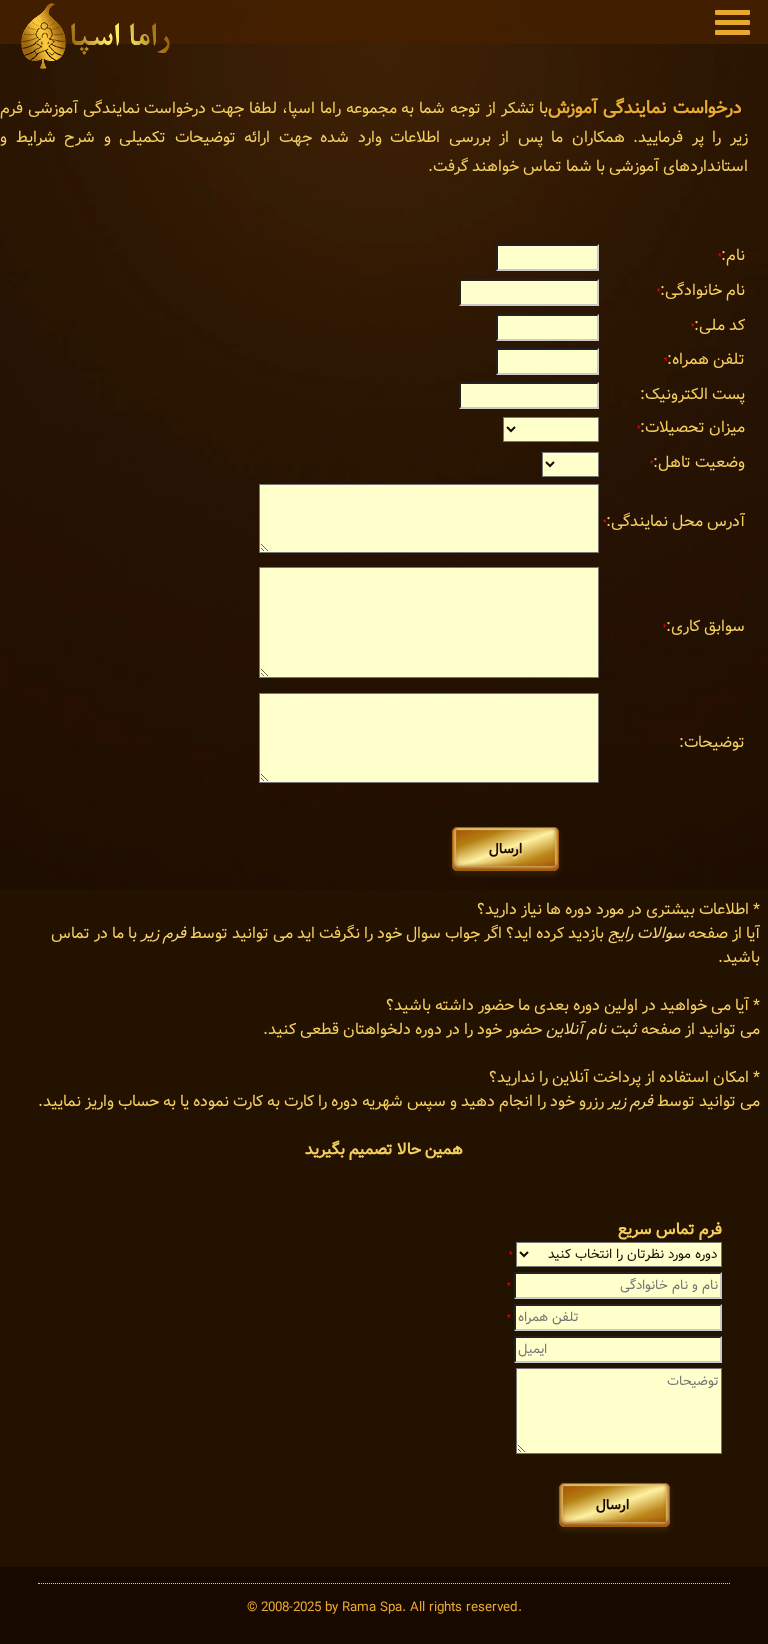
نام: (731, 255)
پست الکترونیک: (692, 394)
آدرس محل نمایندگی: (674, 521)
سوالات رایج (646, 933)
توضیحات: (712, 742)
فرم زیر (163, 933)
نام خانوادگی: (701, 290)
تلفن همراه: (704, 359)
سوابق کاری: (704, 626)
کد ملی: (718, 325)
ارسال (505, 849)
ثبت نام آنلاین (591, 1029)
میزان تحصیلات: (691, 427)
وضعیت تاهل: (697, 462)
